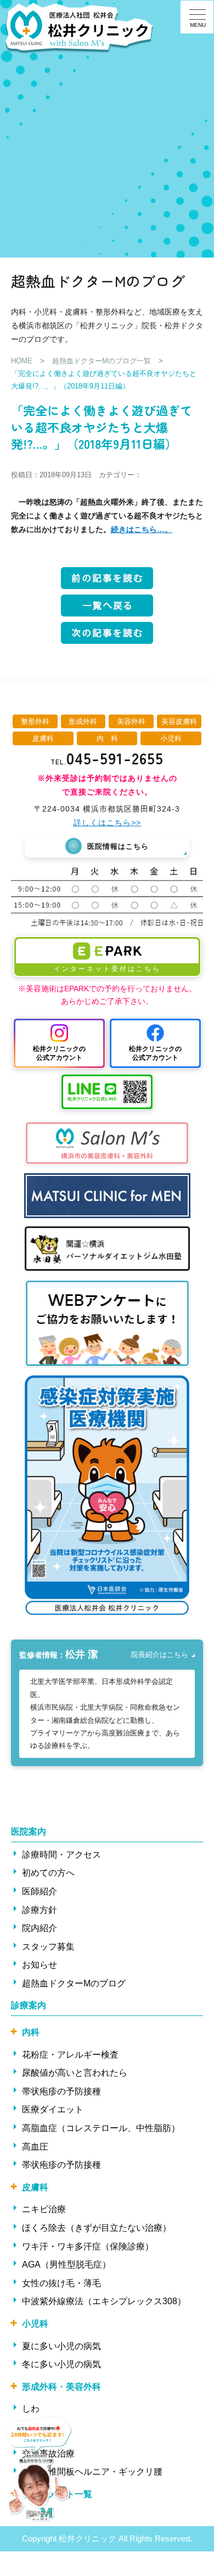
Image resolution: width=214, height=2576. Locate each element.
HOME (22, 361)
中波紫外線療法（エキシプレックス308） (104, 2301)
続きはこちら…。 (142, 529)
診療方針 (40, 1910)
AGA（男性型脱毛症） (66, 2264)
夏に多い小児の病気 (61, 2346)
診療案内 (29, 2005)
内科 (31, 2032)
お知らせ (40, 1965)
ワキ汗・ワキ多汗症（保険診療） (88, 2246)
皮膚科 (35, 2187)
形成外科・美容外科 (61, 2387)
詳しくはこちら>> (107, 823)
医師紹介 (40, 1891)
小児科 (35, 2324)
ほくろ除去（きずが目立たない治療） (97, 2228)
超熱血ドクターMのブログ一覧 (102, 361)
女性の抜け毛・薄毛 (61, 2283)
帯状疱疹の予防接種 (61, 2091)
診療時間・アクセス (61, 1855)
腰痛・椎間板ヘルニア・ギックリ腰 (92, 2472)
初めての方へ (48, 1873)
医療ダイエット (53, 2109)
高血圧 (35, 2147)
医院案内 (29, 1832)
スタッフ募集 (48, 1947)
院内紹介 (40, 1928)
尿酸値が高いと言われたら (75, 2073)
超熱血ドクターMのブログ (74, 1983)
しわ (31, 2409)
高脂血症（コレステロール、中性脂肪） (101, 2128)
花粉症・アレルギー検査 (70, 2055)
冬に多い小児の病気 (61, 2364)
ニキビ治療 (44, 2209)
